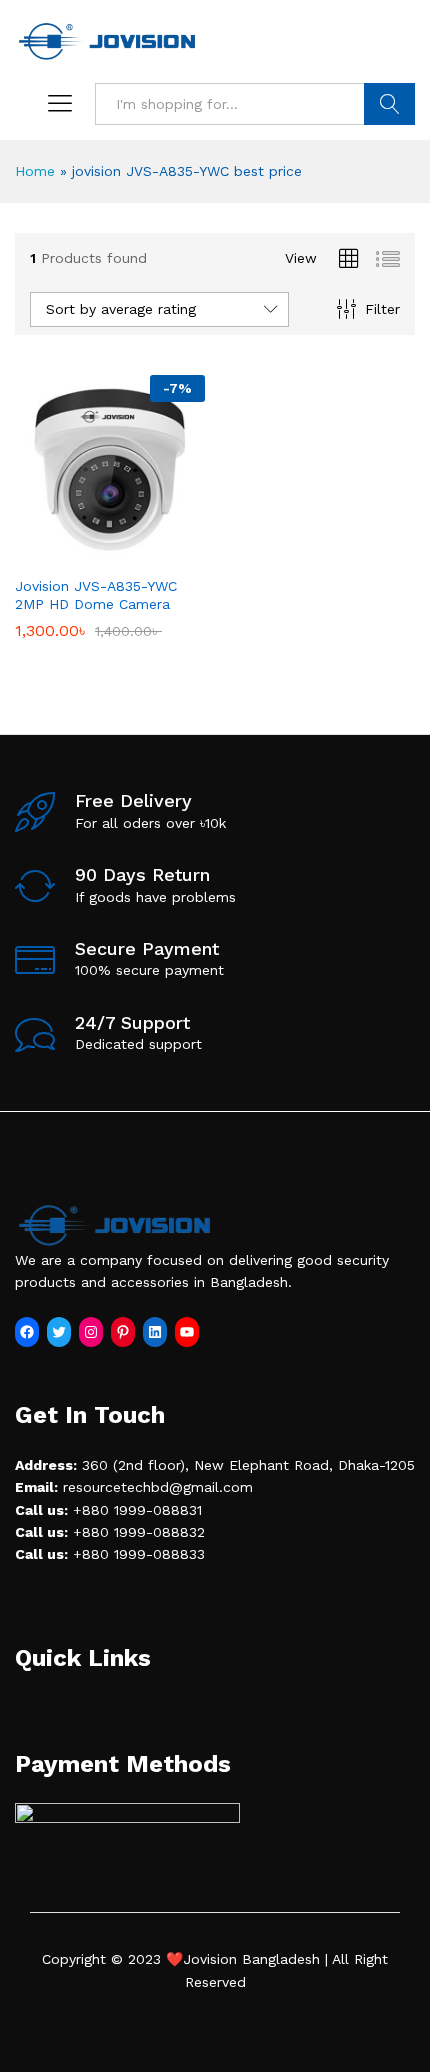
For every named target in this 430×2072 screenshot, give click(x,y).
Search (389, 104)
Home (35, 171)
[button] (87, 553)
